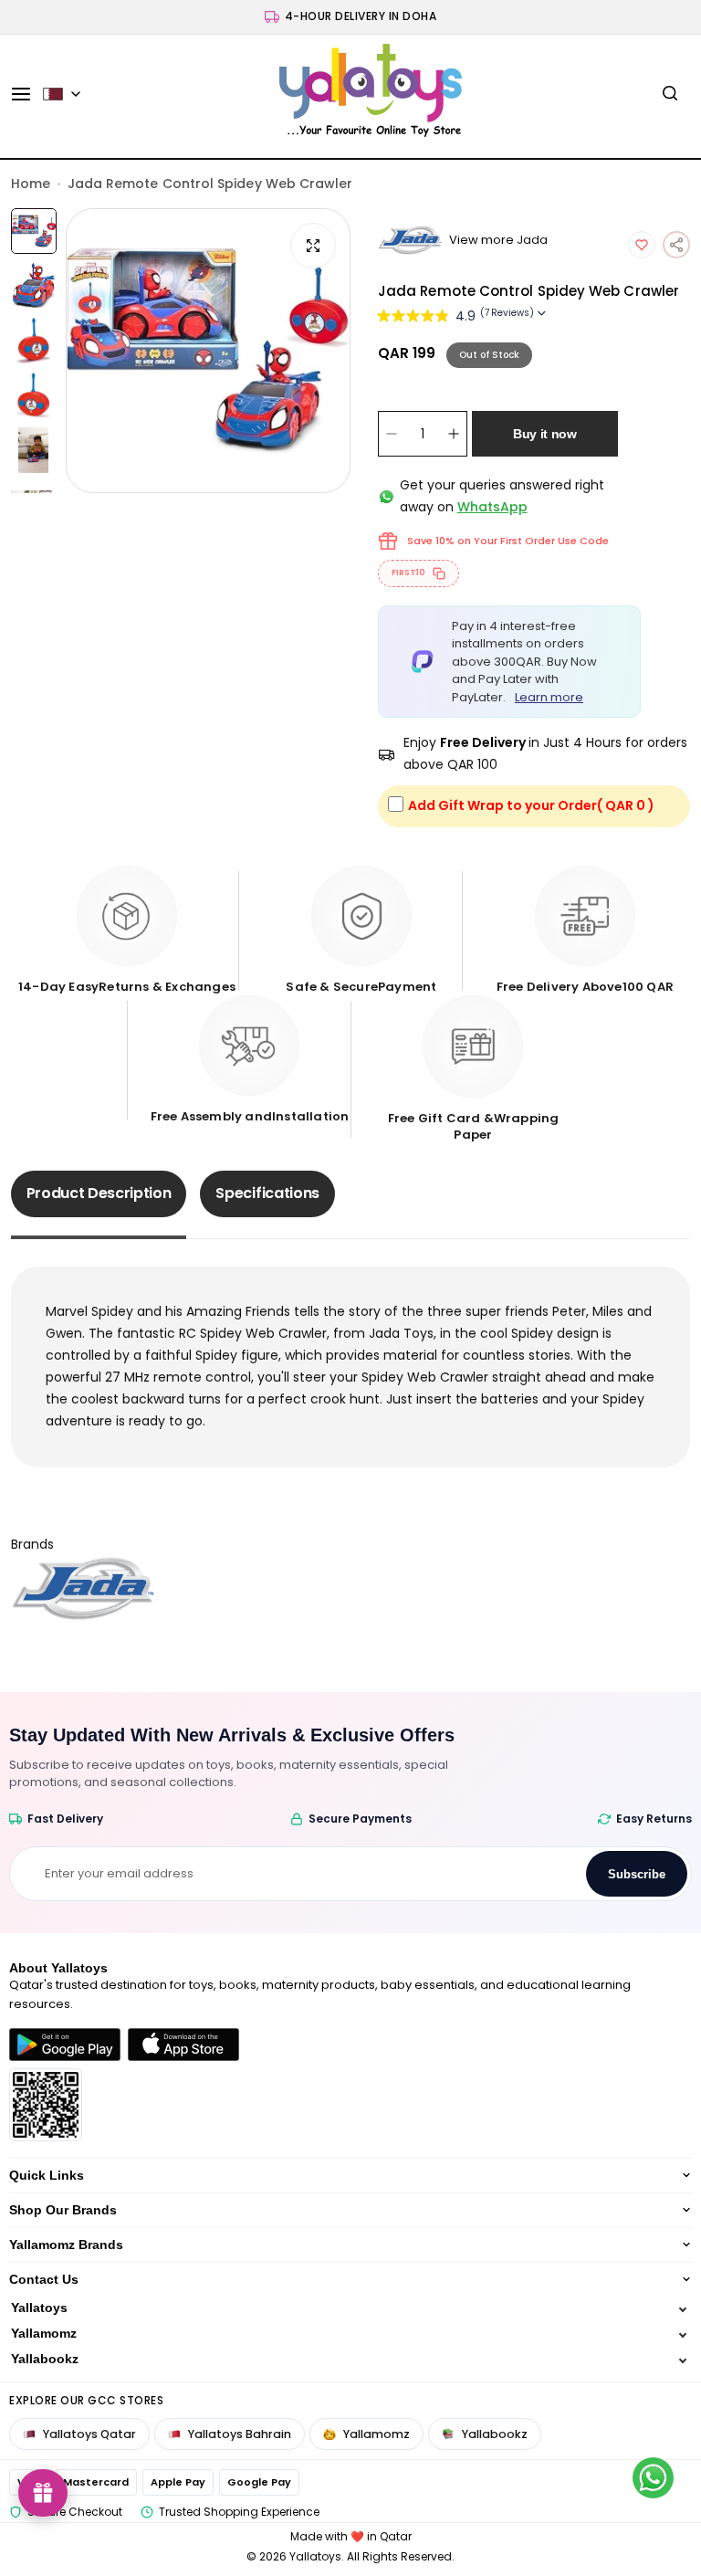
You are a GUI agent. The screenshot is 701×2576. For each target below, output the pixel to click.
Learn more (549, 697)
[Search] (670, 94)
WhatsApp (492, 507)
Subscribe (637, 1874)
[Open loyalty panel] (43, 2493)
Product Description (99, 1193)
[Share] (676, 245)
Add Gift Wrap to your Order (531, 805)
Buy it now (545, 434)
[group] (208, 351)
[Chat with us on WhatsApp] (653, 2478)
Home (31, 184)
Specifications (267, 1193)
